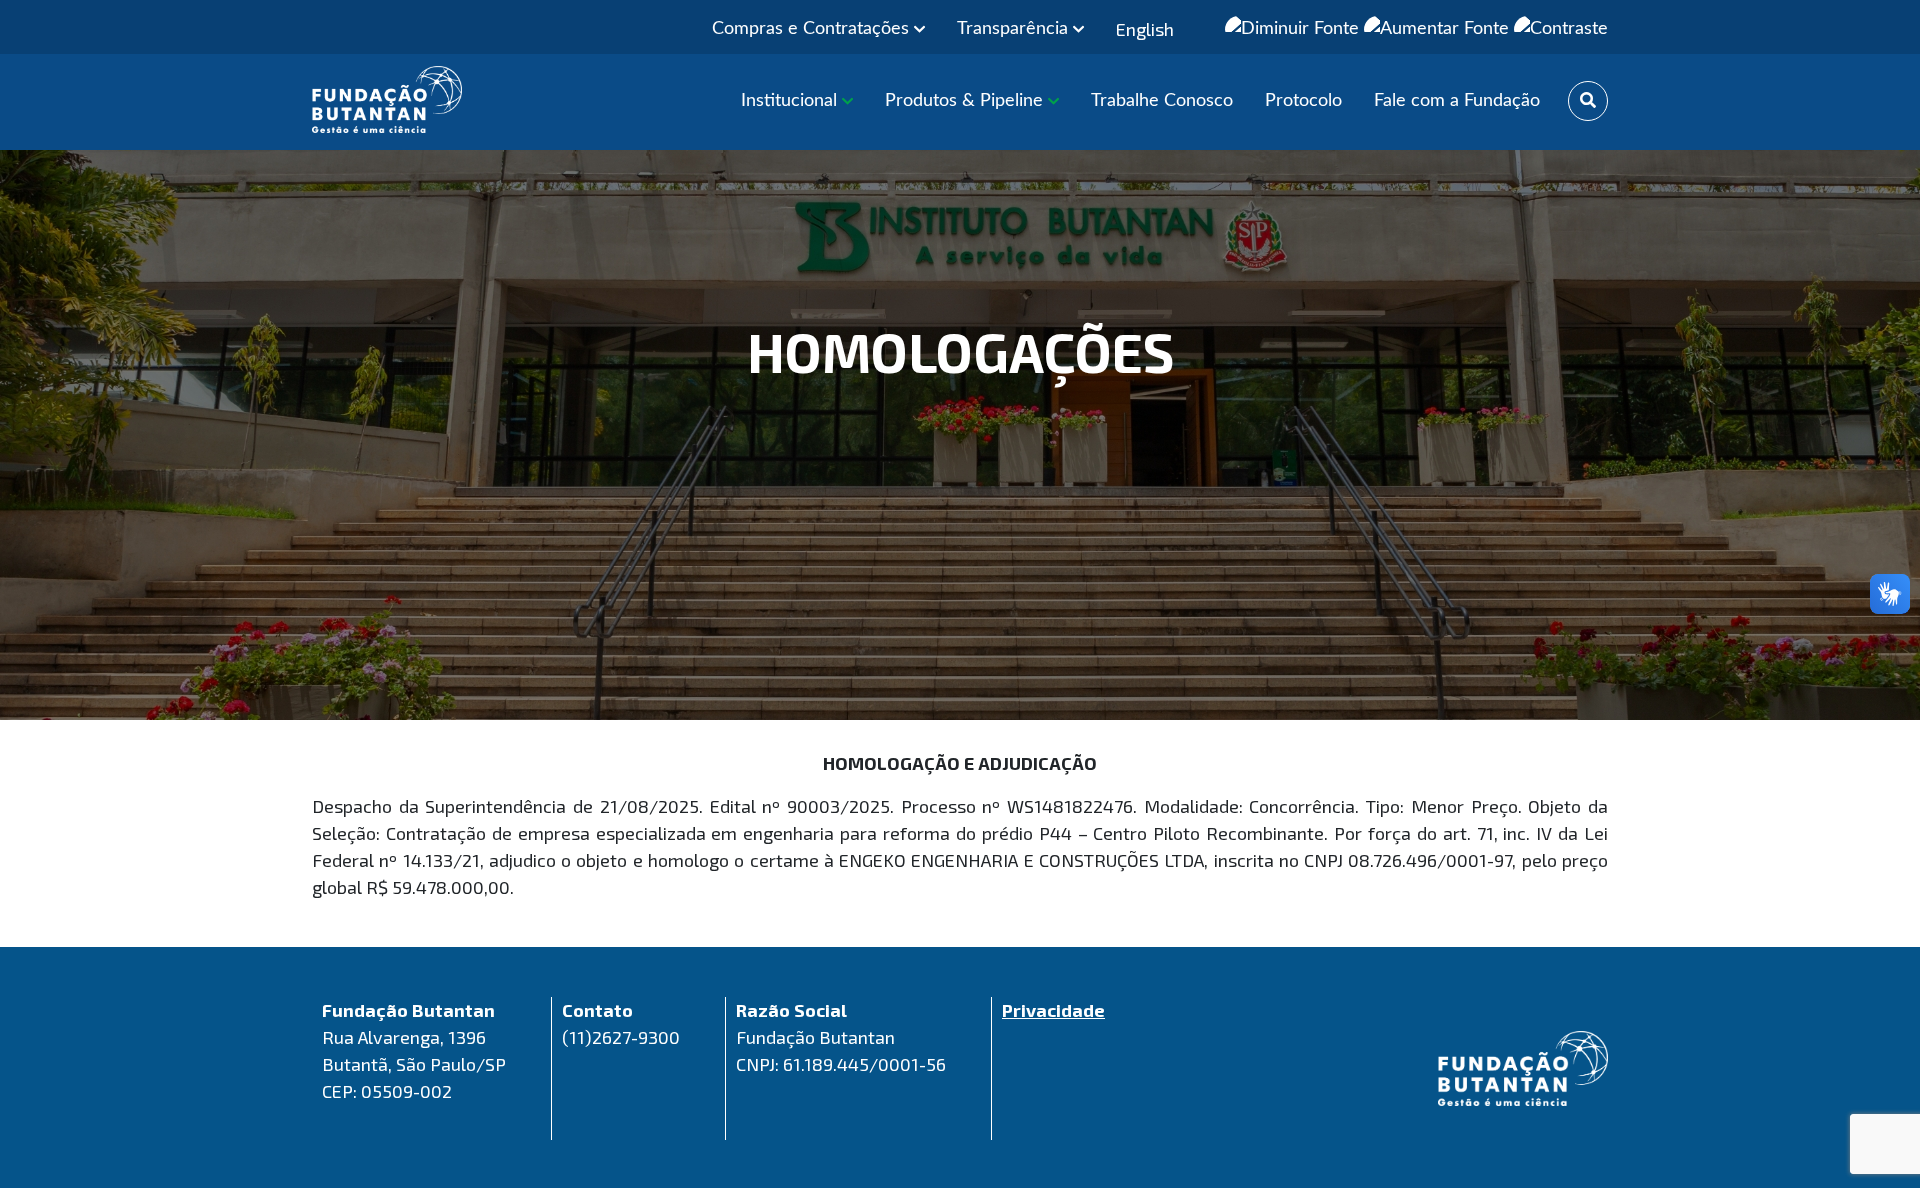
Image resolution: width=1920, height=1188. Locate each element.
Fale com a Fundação (1457, 101)
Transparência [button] (1015, 29)
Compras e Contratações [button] (813, 29)
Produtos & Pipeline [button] (966, 101)
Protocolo (1303, 101)
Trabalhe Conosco (1162, 101)
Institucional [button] (791, 101)
